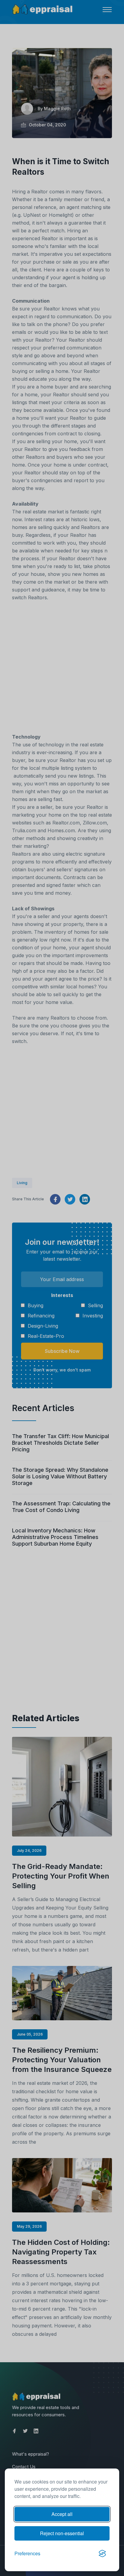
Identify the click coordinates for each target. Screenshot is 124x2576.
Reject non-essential (62, 2533)
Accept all (62, 2514)
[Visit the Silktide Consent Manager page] (102, 2553)
